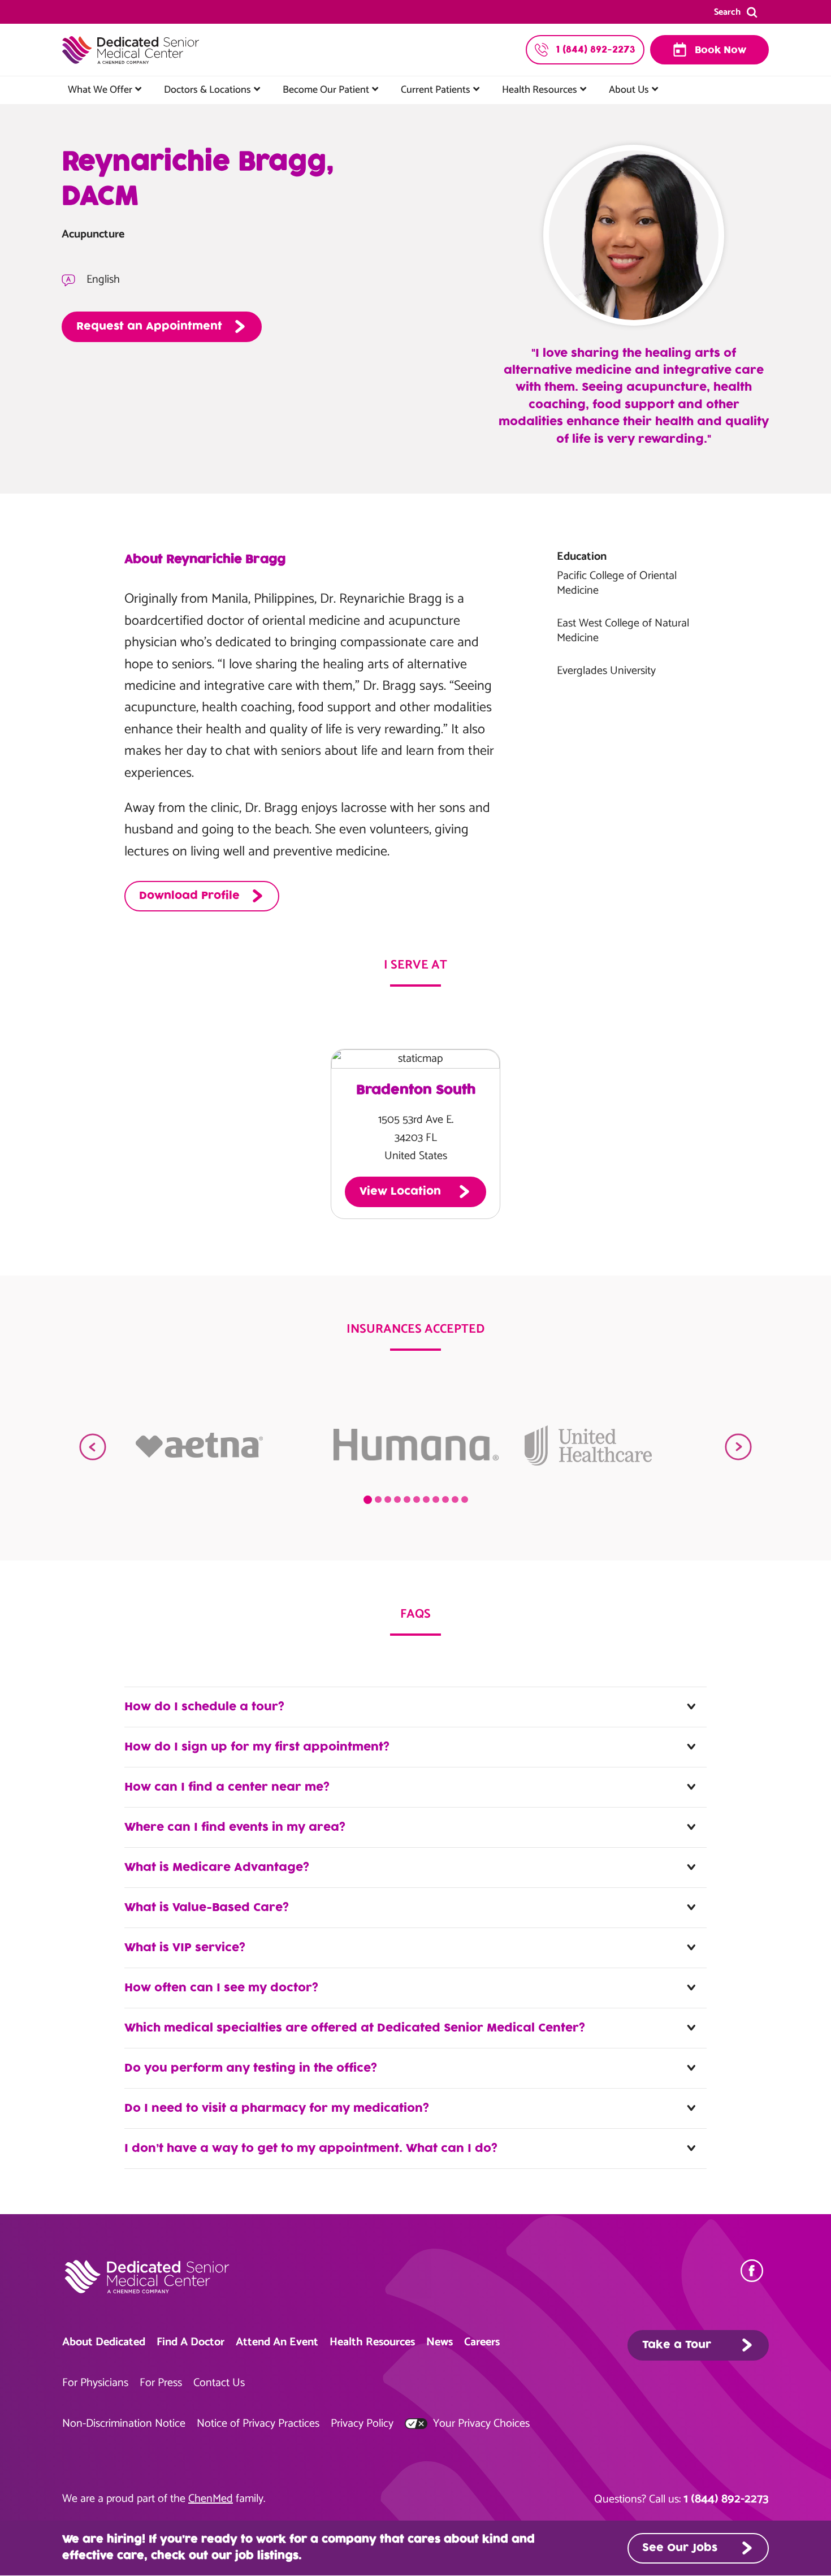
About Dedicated (104, 2342)
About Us (629, 90)
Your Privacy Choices (480, 2424)
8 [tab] (436, 1499)
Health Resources (540, 90)
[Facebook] (755, 2271)
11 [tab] (465, 1499)
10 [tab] (455, 1499)
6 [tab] (417, 1499)
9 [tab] (445, 1499)
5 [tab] (407, 1499)
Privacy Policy (362, 2424)
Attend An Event (277, 2342)
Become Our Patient (326, 90)
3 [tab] (388, 1499)
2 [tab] (378, 1499)
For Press (161, 2383)
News (440, 2342)
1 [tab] (368, 1500)
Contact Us (219, 2383)
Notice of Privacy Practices (258, 2424)
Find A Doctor (191, 2342)
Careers (482, 2342)
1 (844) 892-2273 (726, 2499)
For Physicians (95, 2383)
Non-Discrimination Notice (124, 2424)
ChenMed (211, 2499)
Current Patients (436, 90)
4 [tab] (397, 1499)
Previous (93, 1447)
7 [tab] (426, 1499)
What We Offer (100, 90)
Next (738, 1447)
